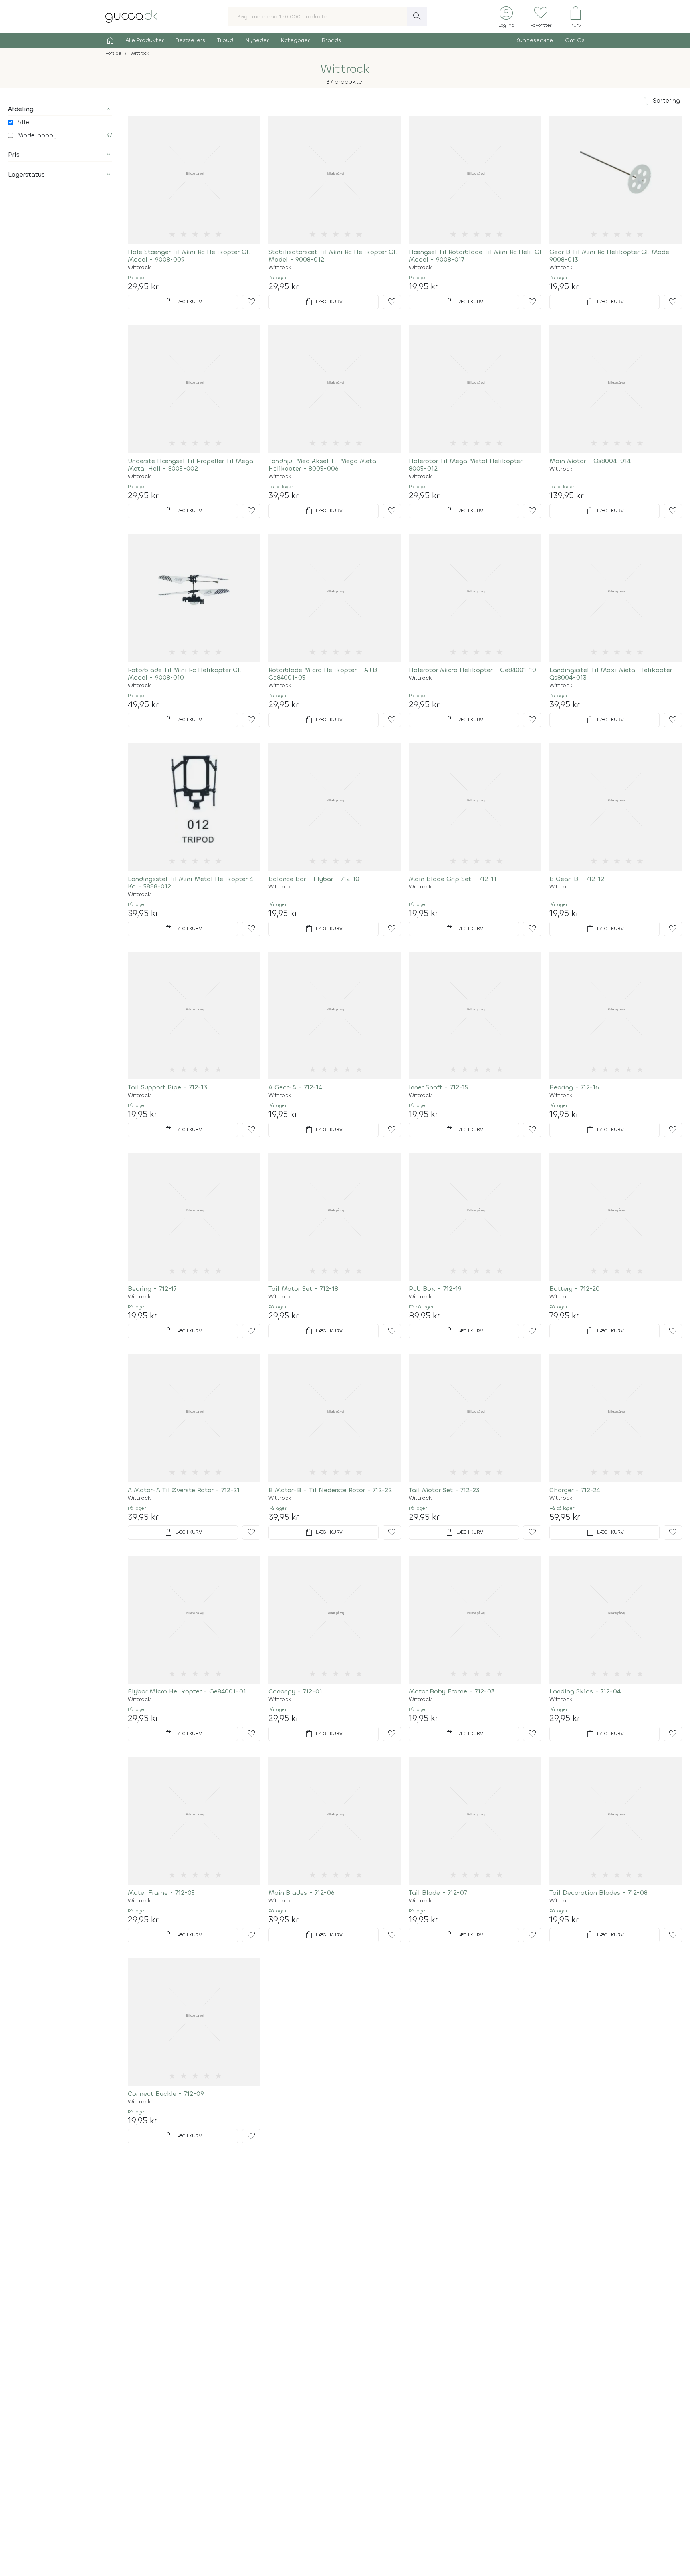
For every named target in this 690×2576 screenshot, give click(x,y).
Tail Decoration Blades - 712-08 (599, 1893)
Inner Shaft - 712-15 (438, 1087)
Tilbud (225, 40)
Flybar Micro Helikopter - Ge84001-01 (187, 1691)
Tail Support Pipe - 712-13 (168, 1087)
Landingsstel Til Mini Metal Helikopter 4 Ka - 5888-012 (190, 883)
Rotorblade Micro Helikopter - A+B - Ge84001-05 (325, 674)
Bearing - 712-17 (152, 1289)
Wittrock (139, 268)
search (417, 16)
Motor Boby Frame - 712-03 (452, 1691)
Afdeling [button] (21, 109)
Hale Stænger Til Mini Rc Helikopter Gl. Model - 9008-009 (189, 256)
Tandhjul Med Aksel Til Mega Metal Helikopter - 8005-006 (323, 465)
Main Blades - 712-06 (301, 1893)
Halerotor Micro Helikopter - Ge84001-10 (473, 670)
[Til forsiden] (131, 16)
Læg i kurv (183, 302)
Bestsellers (190, 40)
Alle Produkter (145, 40)
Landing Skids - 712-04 (585, 1691)
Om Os (575, 40)
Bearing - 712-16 (574, 1087)
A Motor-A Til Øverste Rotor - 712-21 (184, 1490)
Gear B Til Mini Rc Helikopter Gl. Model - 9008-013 (613, 256)
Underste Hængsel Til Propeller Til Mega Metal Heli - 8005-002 (190, 465)
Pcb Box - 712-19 (435, 1289)
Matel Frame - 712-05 (161, 1893)
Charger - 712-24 (575, 1490)
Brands (331, 40)
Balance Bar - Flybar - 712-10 (314, 879)
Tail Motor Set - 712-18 (303, 1289)
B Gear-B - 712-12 (577, 879)
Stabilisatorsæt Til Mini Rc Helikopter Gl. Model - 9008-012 (333, 256)
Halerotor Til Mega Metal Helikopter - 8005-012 (468, 465)
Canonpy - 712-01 (295, 1691)
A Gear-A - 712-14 (295, 1087)
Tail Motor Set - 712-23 (444, 1490)
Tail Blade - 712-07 (438, 1893)
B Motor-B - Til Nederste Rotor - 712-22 (330, 1490)
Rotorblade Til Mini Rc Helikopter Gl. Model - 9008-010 (184, 674)
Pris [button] (14, 154)
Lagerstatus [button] (26, 174)
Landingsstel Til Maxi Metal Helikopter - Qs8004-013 (614, 674)
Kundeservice (534, 40)
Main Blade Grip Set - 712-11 (453, 879)
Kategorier (295, 40)
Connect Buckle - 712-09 (166, 2094)
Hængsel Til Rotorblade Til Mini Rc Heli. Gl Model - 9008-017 (475, 256)
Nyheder (257, 40)
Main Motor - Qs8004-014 (590, 461)
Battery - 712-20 (575, 1289)
